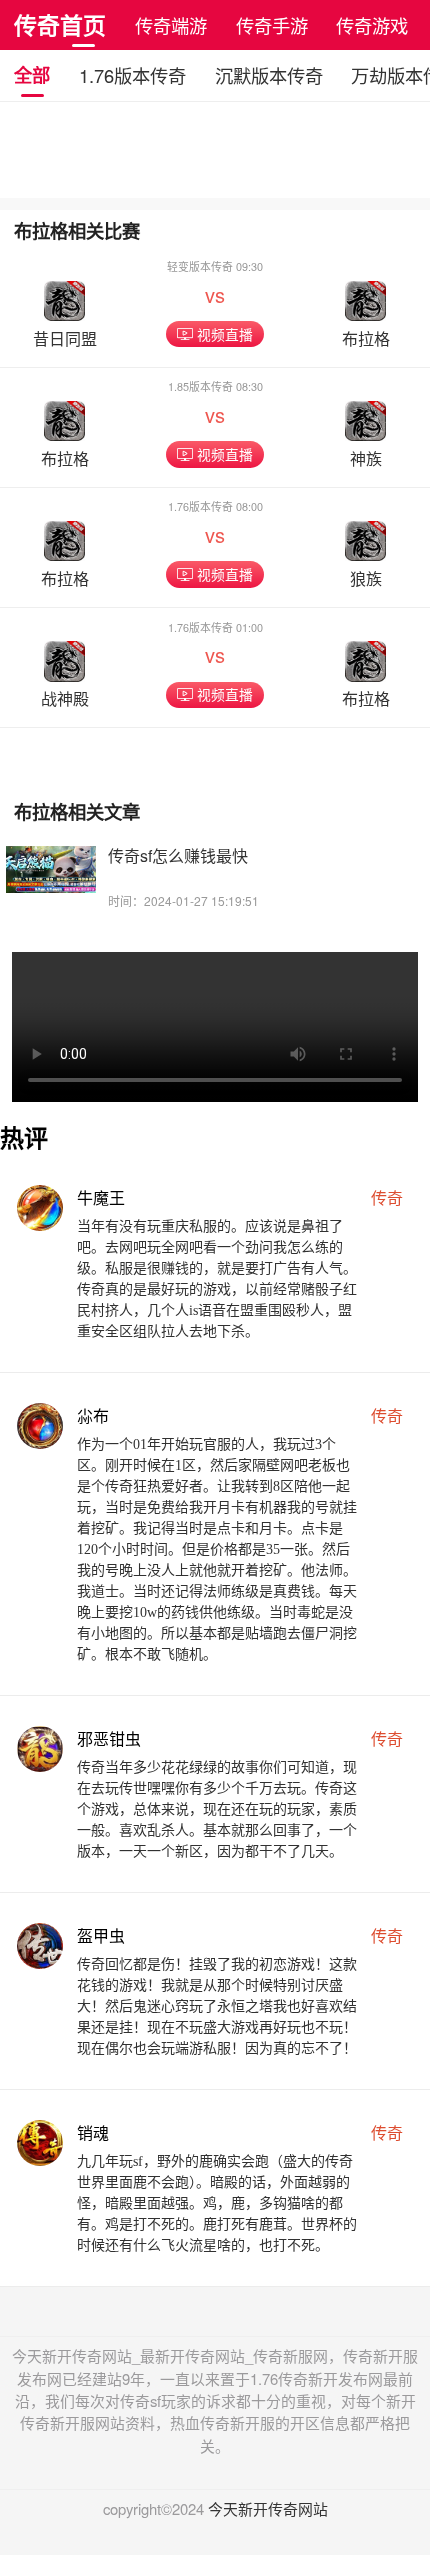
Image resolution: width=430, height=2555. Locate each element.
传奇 (387, 1197)
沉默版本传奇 (269, 75)
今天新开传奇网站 (268, 2508)
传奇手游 (272, 25)
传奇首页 (60, 24)
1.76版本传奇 (132, 75)
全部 (32, 74)
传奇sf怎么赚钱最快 (178, 855)
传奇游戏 (372, 25)
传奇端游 (171, 25)
